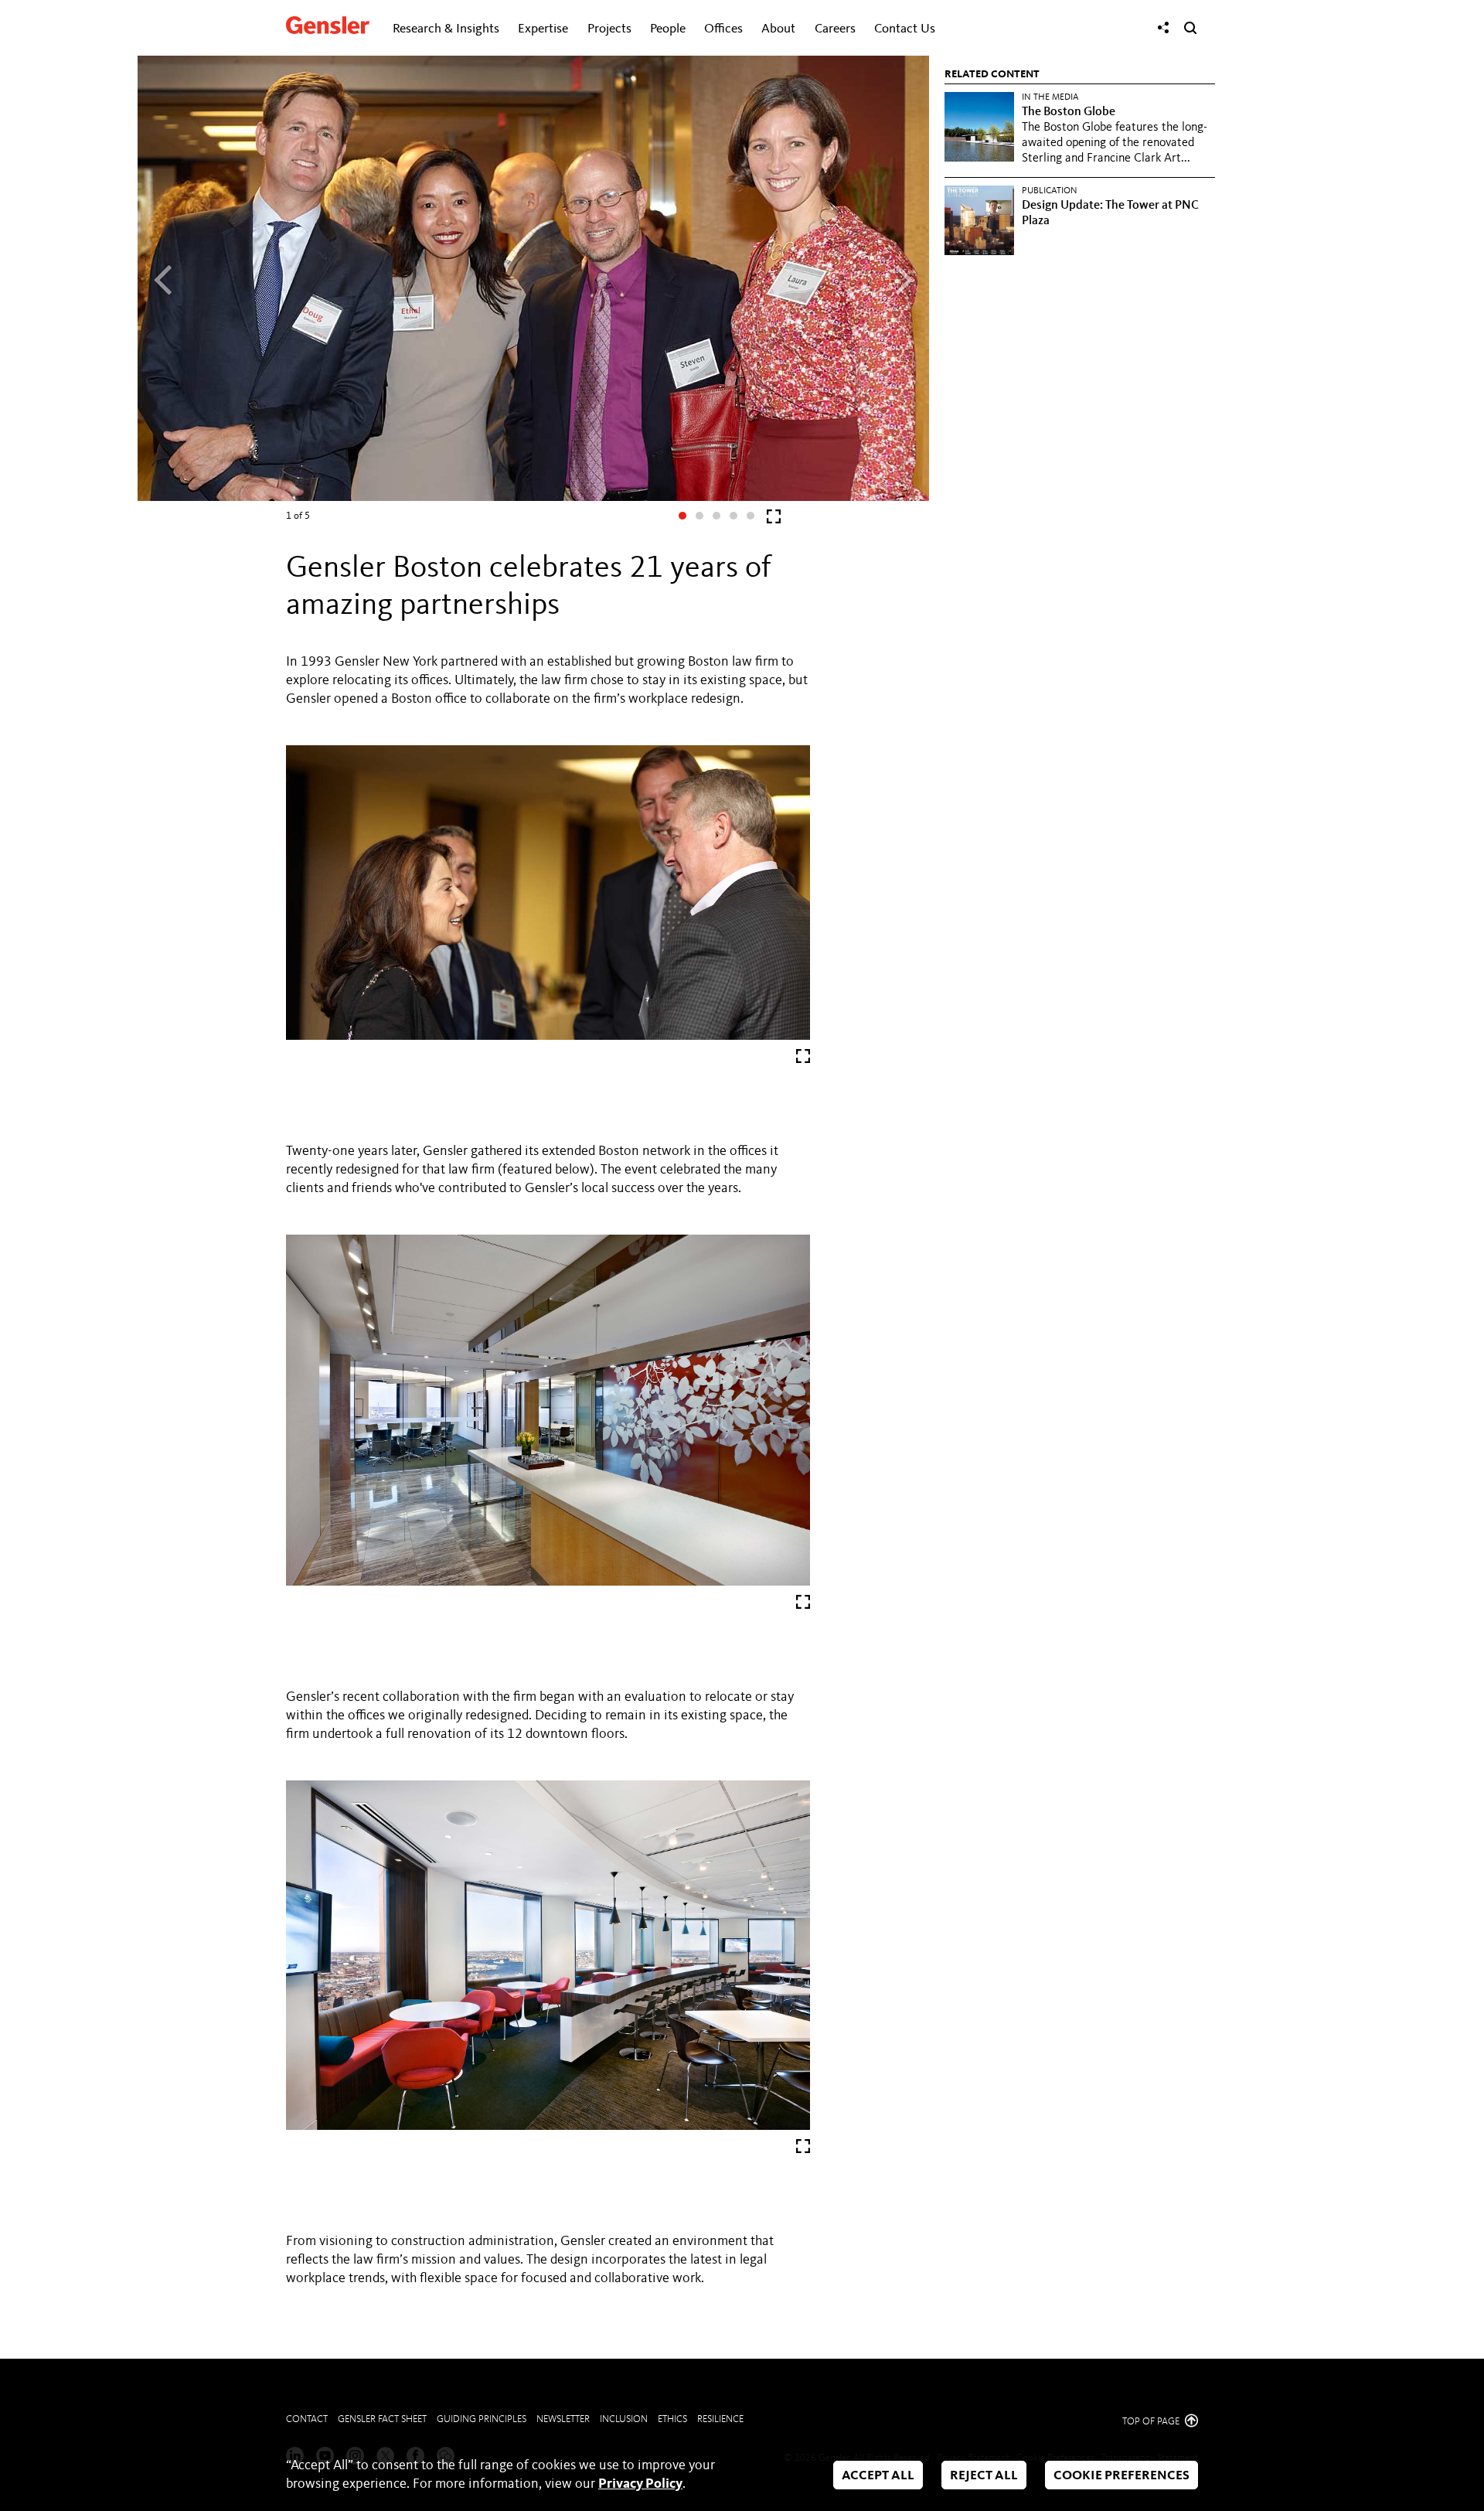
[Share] (1163, 28)
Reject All (984, 2476)
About (778, 29)
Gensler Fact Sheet (382, 2419)
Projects (609, 29)
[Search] (1190, 28)
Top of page (1152, 2422)
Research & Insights (446, 29)
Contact (307, 2419)
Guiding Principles (482, 2419)
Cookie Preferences (1122, 2476)
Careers (835, 29)
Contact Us (905, 29)
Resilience (720, 2419)
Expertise (543, 29)
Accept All (878, 2476)
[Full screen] (774, 520)
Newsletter (563, 2419)
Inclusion (624, 2419)
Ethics (672, 2419)
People (668, 29)
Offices (723, 29)
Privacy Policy (640, 2484)
